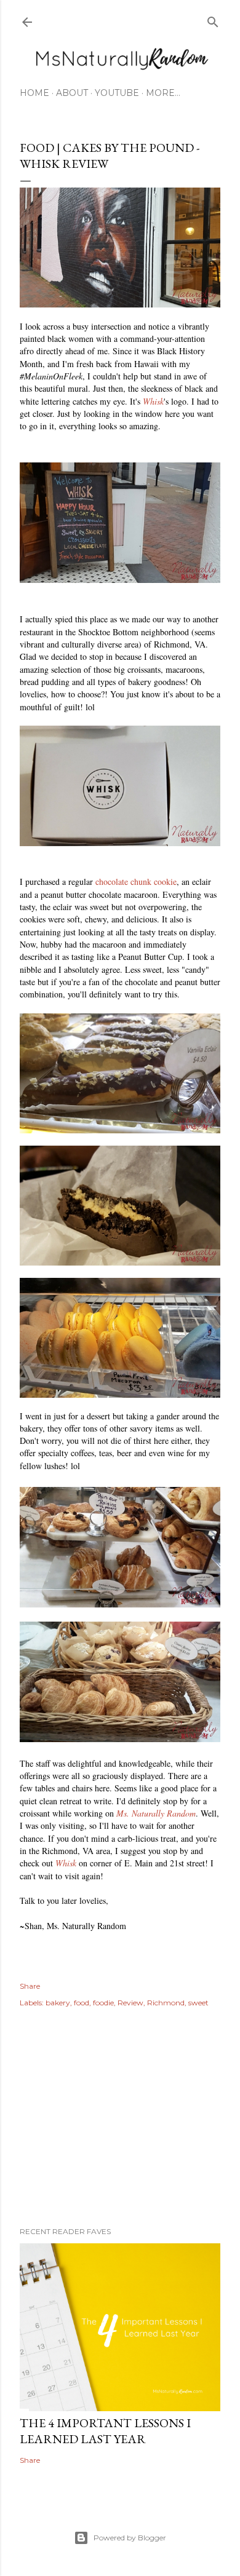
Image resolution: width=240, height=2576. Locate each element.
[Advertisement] (120, 2119)
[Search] (213, 19)
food (82, 2003)
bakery (58, 2003)
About (72, 93)
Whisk (153, 401)
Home (34, 93)
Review (130, 2003)
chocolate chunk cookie (136, 882)
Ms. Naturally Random (156, 1813)
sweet (198, 2003)
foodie (103, 2003)
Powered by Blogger (130, 2538)
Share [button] (30, 1986)
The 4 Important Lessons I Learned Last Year (105, 2431)
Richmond (166, 2003)
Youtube (117, 93)
